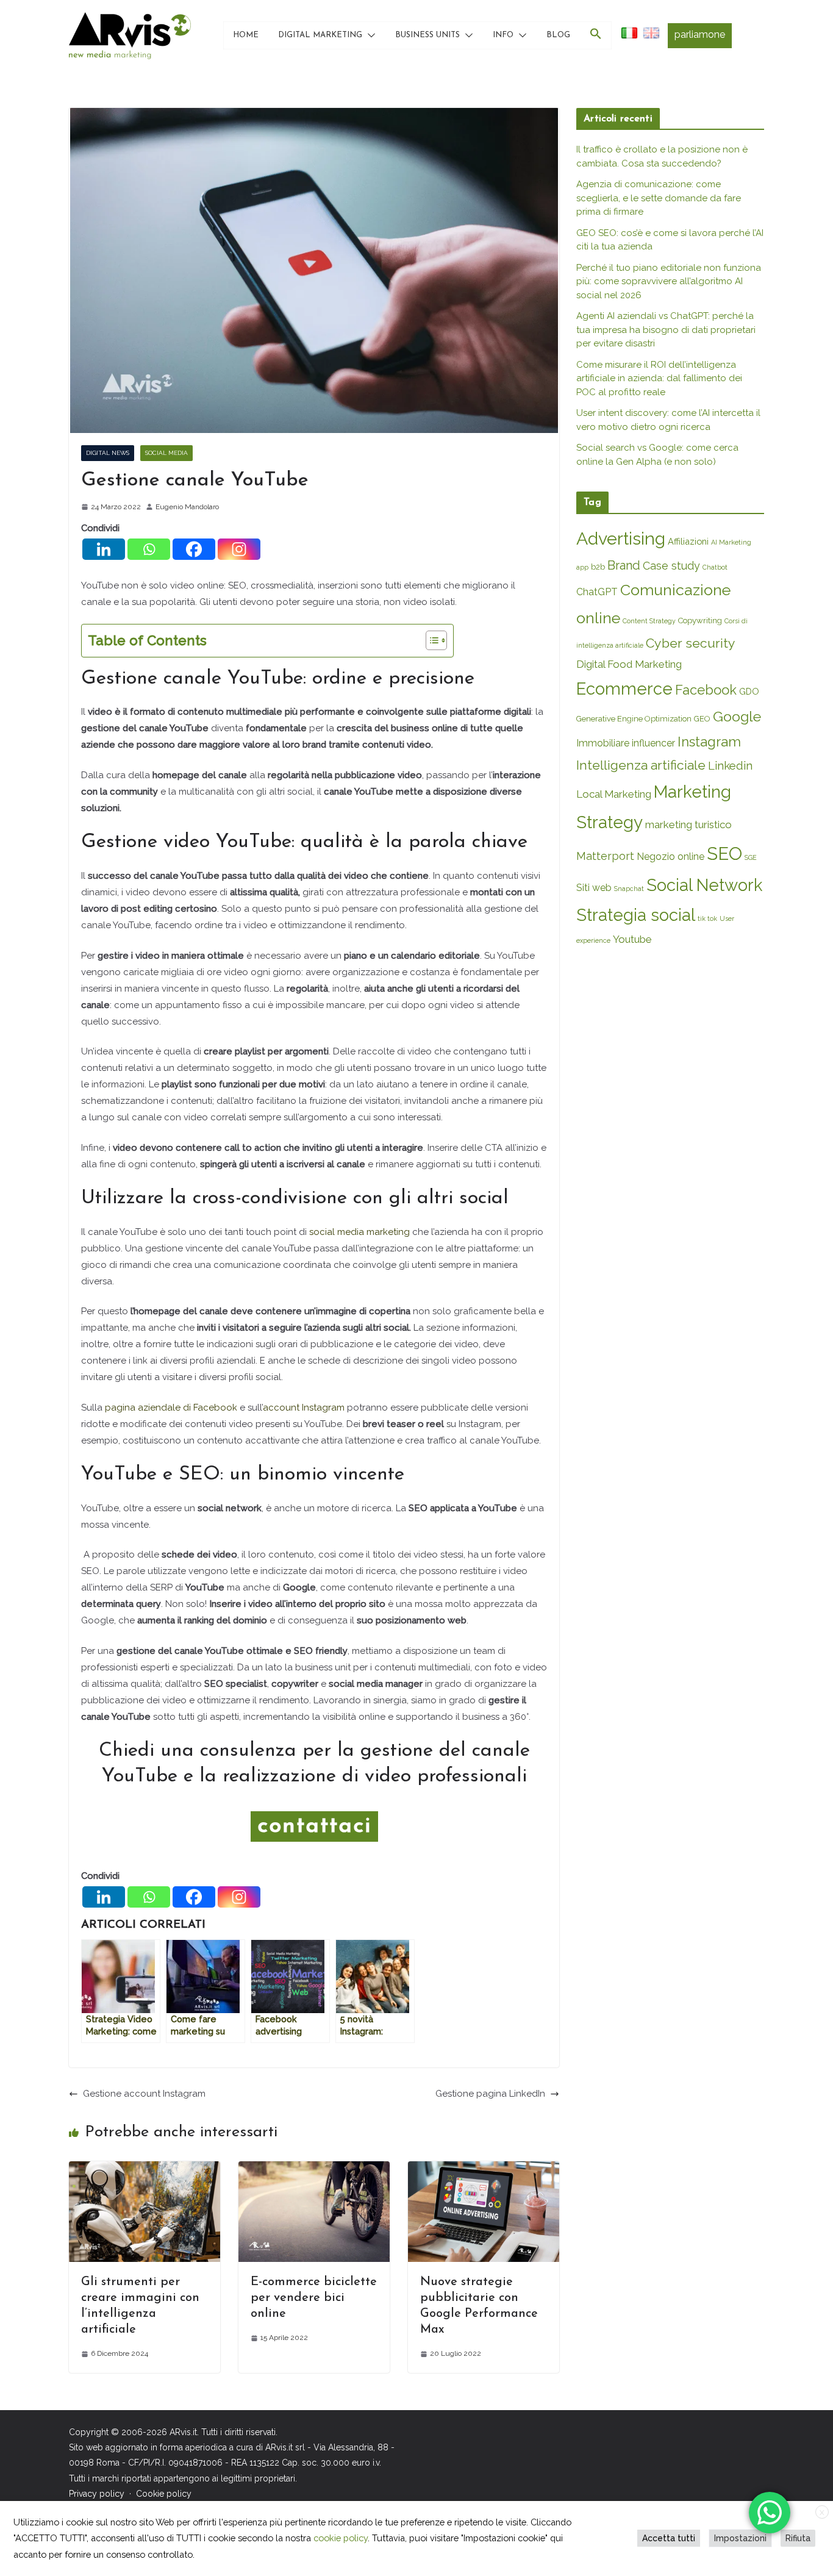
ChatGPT (597, 592)
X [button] (822, 2513)
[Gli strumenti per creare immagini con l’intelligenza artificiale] (145, 2169)
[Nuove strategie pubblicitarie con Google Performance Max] (484, 2169)
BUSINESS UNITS (427, 35)
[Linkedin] (104, 549)
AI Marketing (731, 542)
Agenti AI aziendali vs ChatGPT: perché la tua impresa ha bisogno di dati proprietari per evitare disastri (666, 330)
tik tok (707, 918)
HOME (246, 35)
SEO (724, 853)
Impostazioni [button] (740, 2538)
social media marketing (359, 1232)
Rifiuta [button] (798, 2538)
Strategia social (636, 915)
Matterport (605, 856)
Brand (624, 565)
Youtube (632, 939)
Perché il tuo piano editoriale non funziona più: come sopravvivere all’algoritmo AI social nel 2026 (669, 281)
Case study (671, 566)
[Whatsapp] (149, 549)
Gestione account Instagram (144, 2094)
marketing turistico (688, 825)
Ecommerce (624, 689)
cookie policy (341, 2538)
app (582, 567)
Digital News (108, 453)
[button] (369, 35)
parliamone (700, 34)
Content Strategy (649, 621)
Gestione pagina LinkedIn (490, 2094)
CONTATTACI (314, 1826)
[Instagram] (239, 549)
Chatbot (715, 567)
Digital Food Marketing (629, 664)
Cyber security (691, 643)
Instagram (709, 742)
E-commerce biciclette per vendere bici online (314, 2298)
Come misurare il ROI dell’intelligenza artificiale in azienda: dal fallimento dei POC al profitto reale (659, 378)
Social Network (704, 885)
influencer (653, 743)
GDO (749, 691)
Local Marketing (614, 794)
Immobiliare (603, 743)
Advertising (621, 538)
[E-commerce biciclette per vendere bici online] (314, 2169)
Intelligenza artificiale (641, 765)
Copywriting (700, 621)
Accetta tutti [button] (669, 2538)
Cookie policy (164, 2493)
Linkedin (730, 766)
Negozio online (670, 857)
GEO (702, 719)
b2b (598, 567)
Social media (166, 453)
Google (737, 716)
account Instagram (304, 1408)
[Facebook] (194, 549)
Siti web (594, 888)
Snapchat (629, 889)
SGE (751, 857)
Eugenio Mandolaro (187, 507)
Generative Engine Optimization (634, 719)
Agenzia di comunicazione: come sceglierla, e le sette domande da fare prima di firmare (659, 198)
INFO (503, 35)
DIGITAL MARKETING (320, 35)
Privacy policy (97, 2493)
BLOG (558, 35)
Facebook (215, 1408)
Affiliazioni (688, 541)
